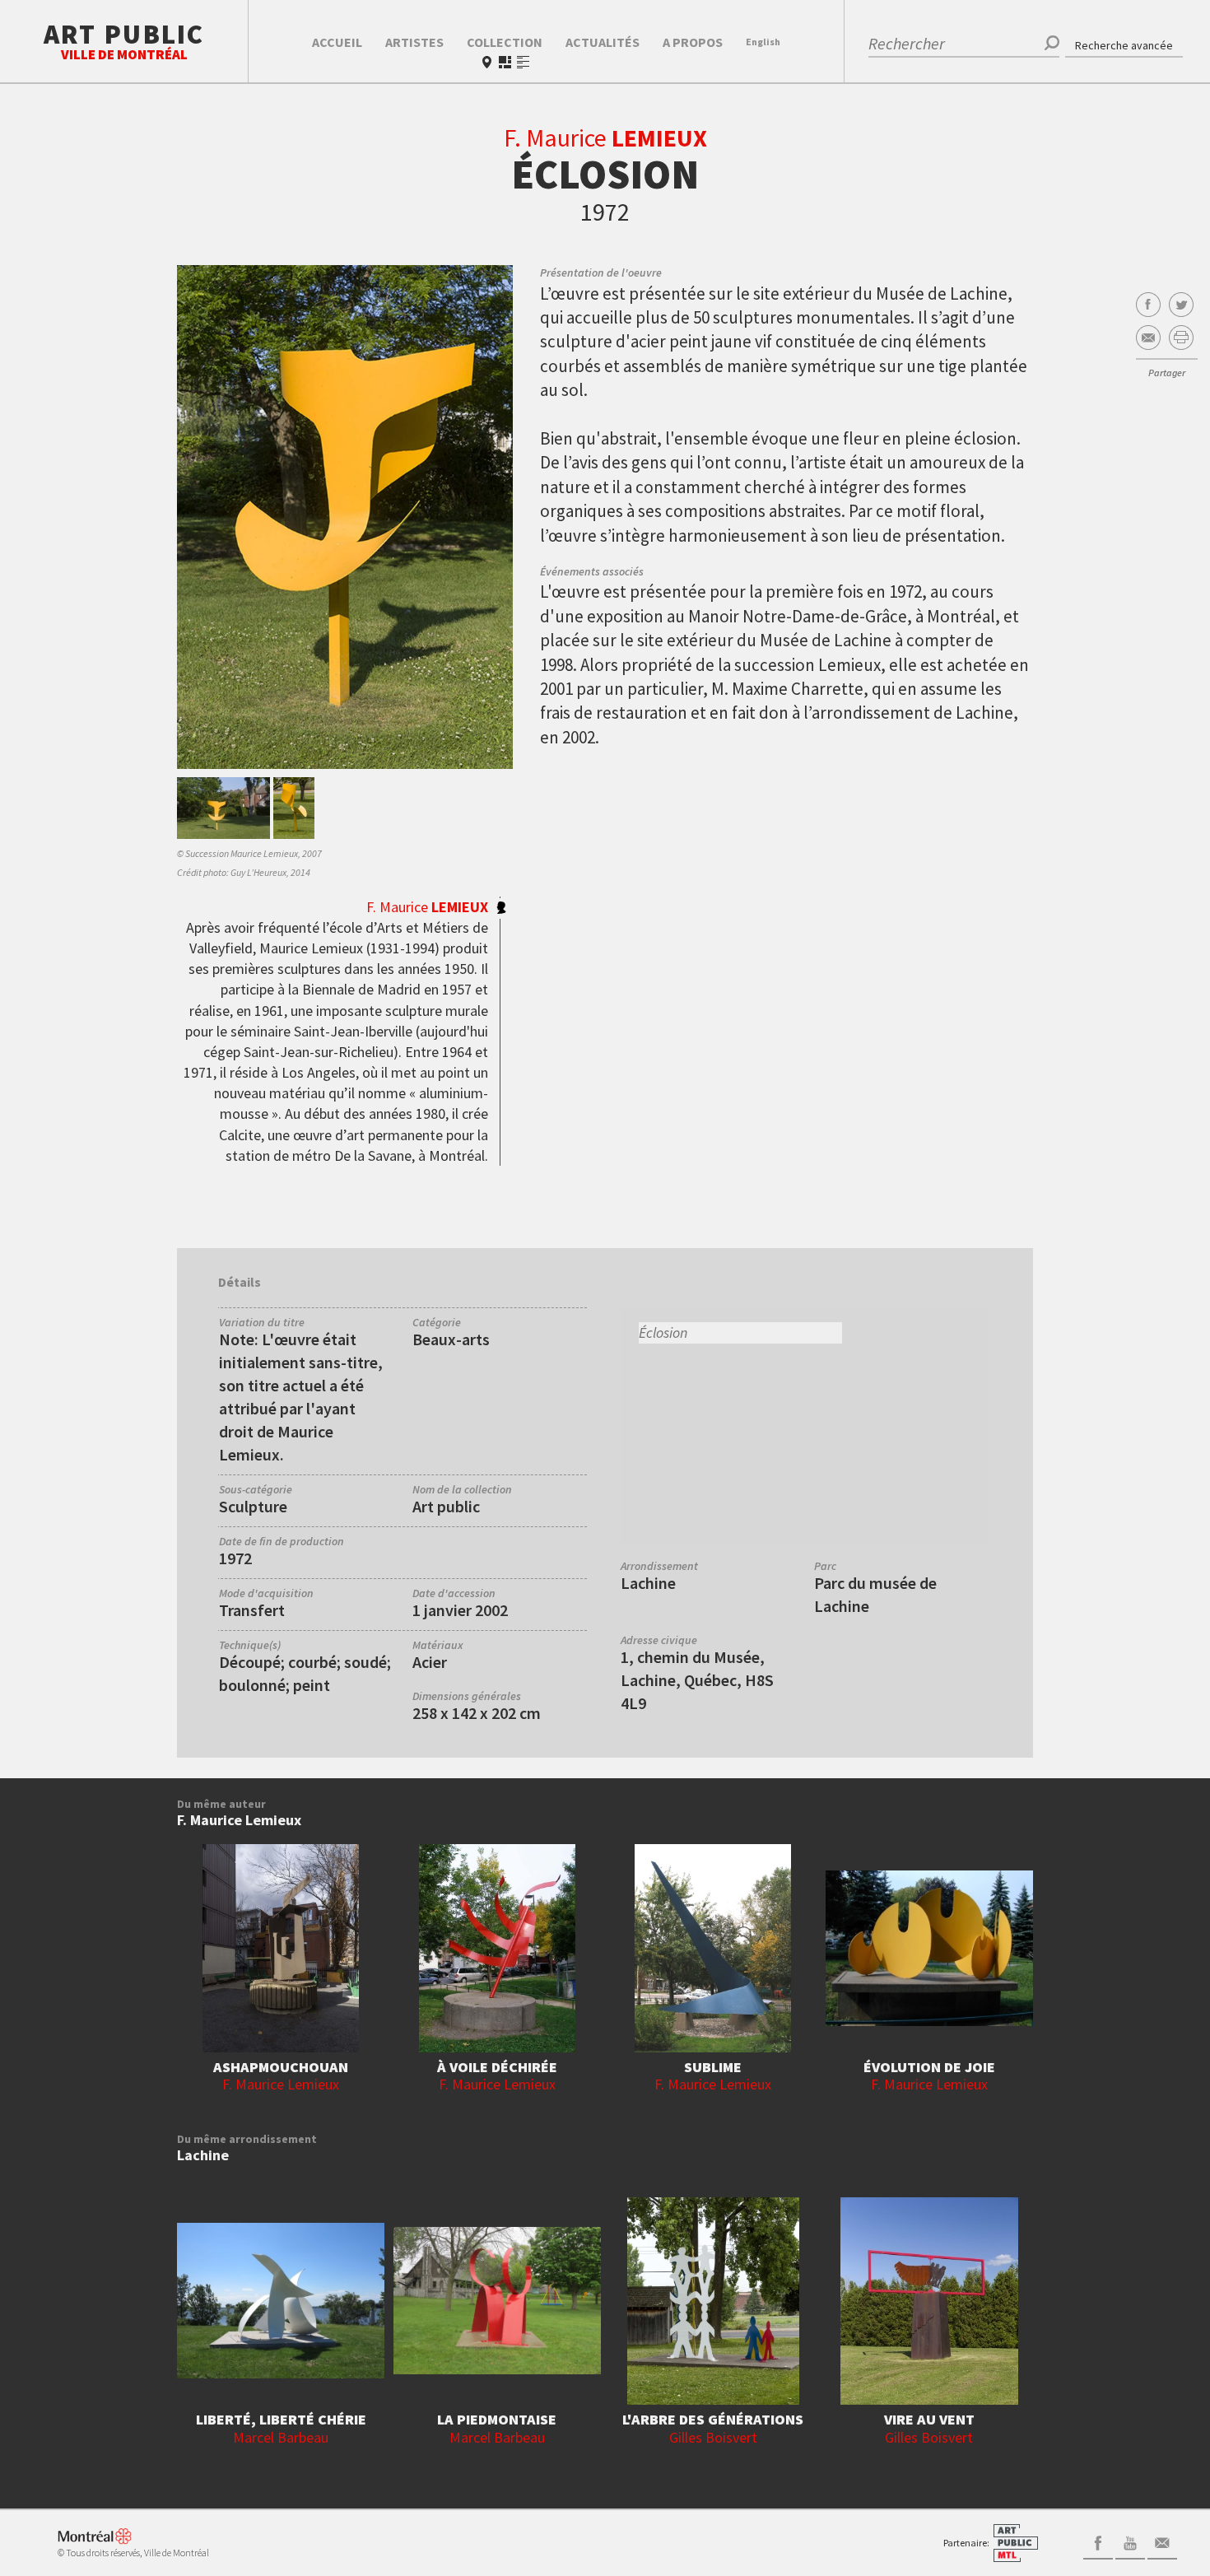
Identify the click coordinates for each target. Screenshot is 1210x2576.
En (763, 42)
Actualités (603, 42)
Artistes (414, 42)
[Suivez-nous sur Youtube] (1130, 2541)
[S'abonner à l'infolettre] (1162, 2541)
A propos (693, 42)
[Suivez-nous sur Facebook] (1098, 2541)
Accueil (337, 42)
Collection (505, 42)
